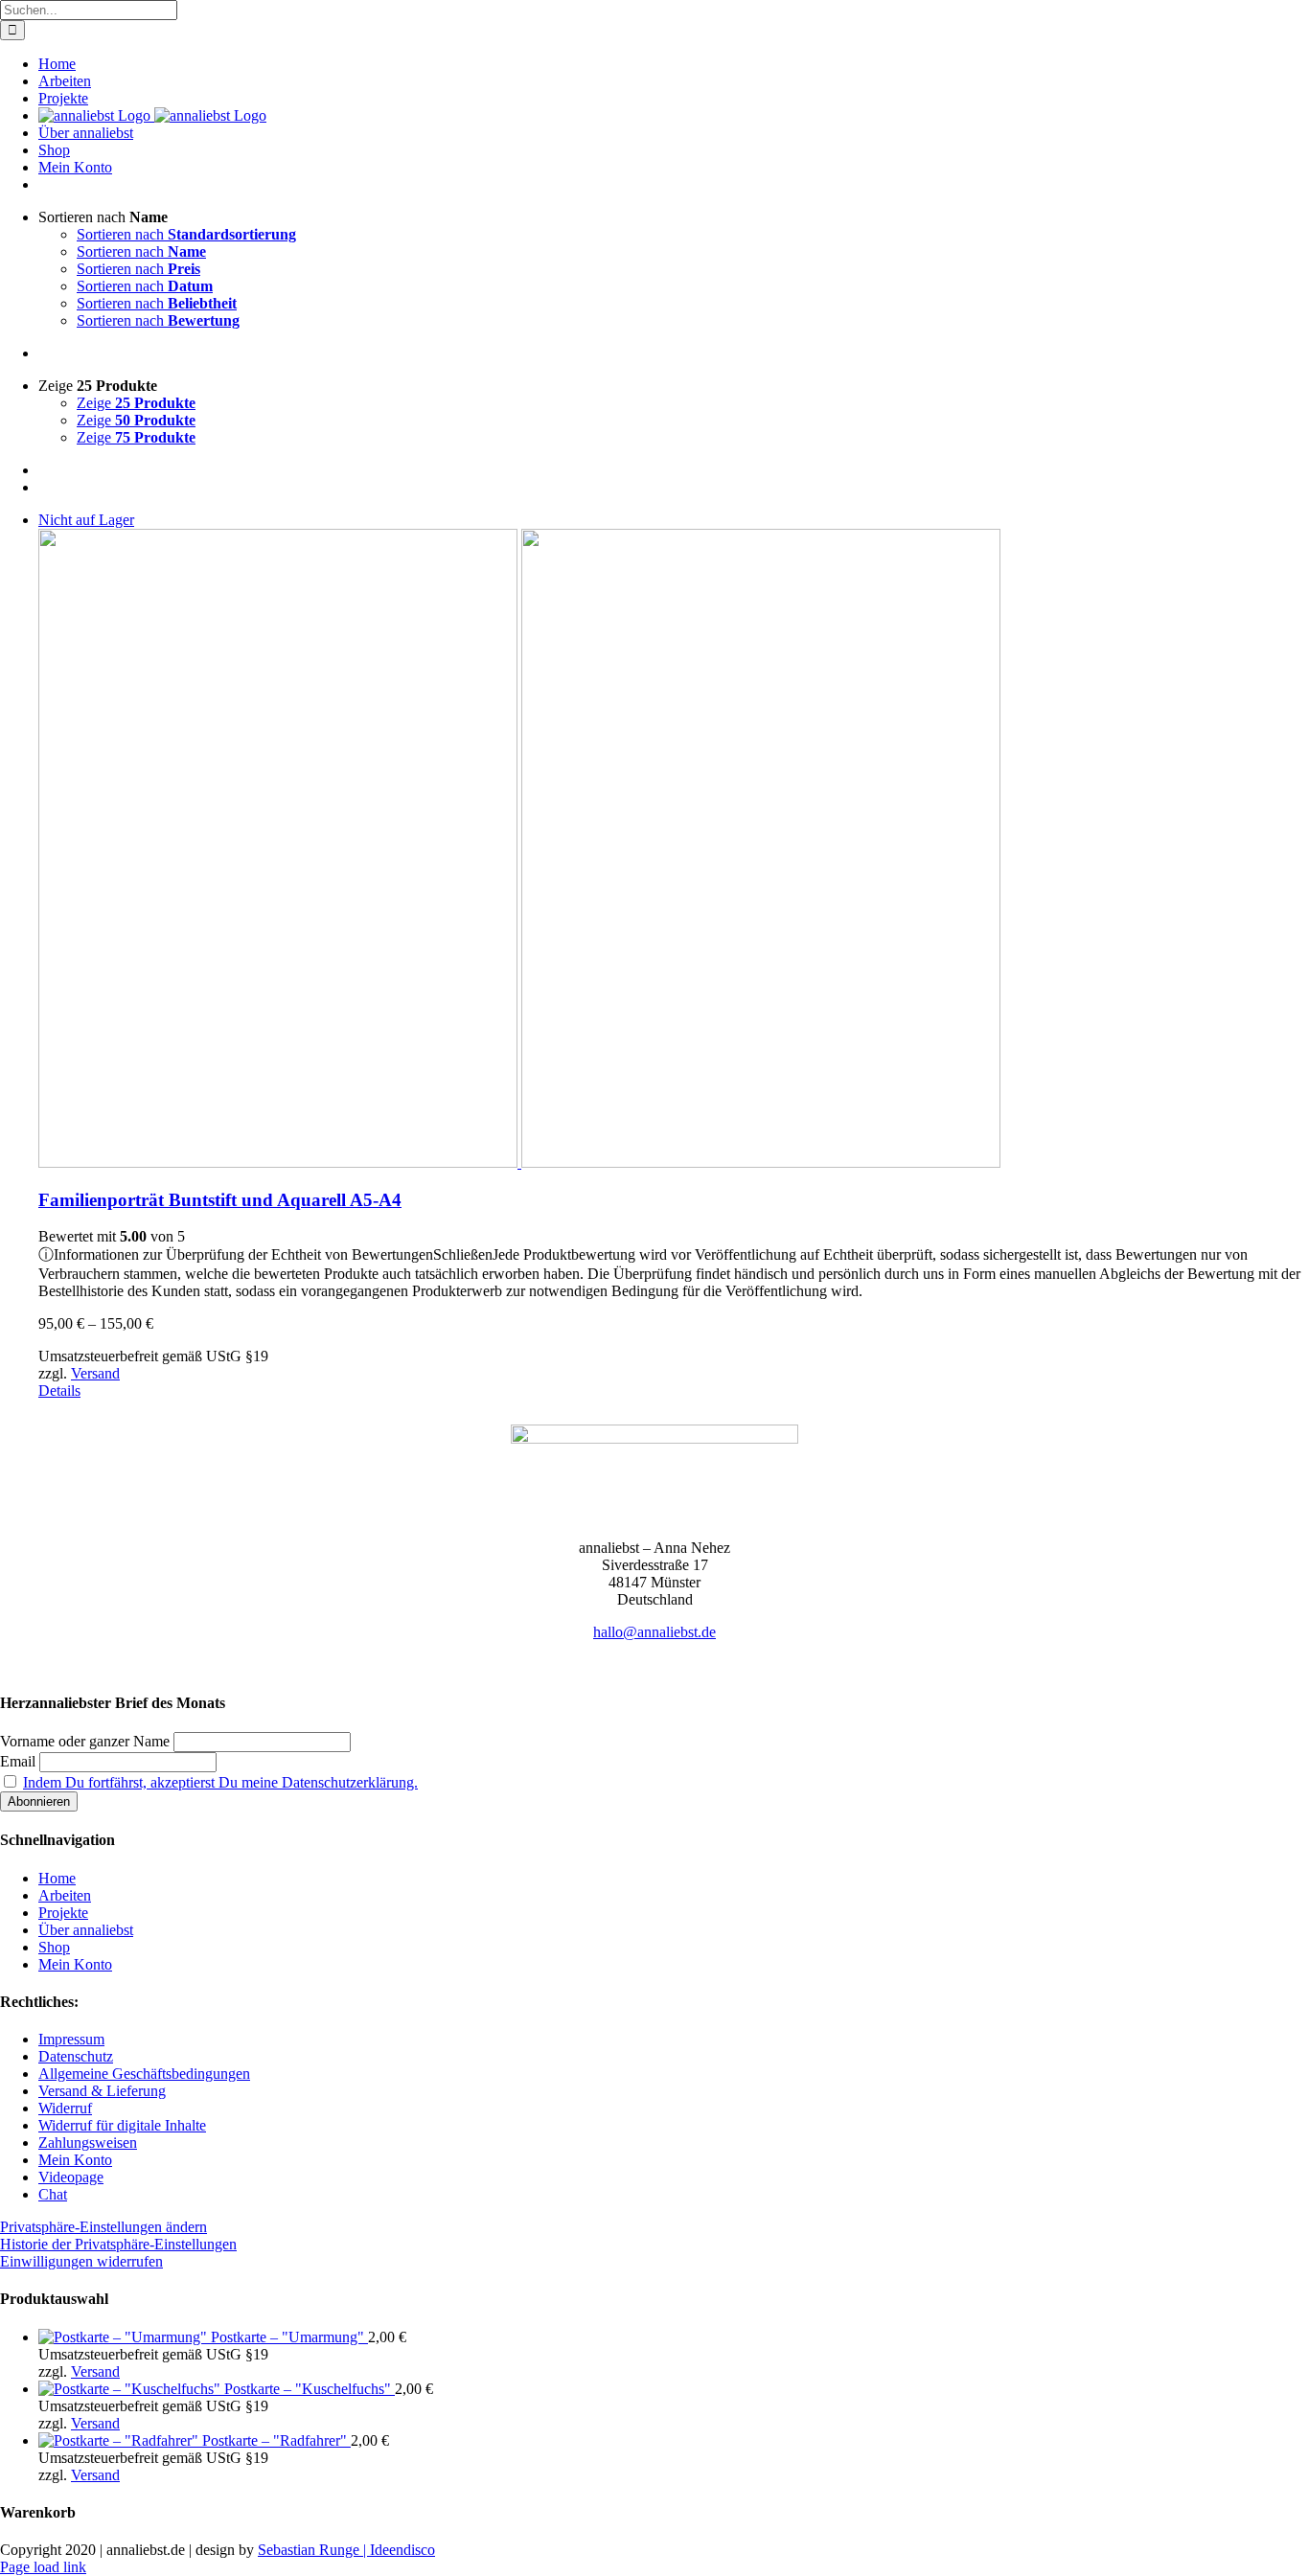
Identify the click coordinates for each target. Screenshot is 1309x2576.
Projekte (63, 1913)
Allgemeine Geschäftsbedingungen (144, 2074)
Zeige (136, 403)
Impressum (71, 2039)
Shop (54, 1947)
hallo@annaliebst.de (654, 1632)
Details (59, 1391)
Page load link (43, 2567)
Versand (95, 1373)
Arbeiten (65, 1895)
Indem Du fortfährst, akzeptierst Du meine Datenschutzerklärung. (220, 1782)
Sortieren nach (186, 234)
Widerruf (65, 2108)
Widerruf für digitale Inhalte (122, 2125)
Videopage (71, 2177)
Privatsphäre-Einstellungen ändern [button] (103, 2227)
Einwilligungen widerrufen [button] (81, 2261)
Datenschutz (76, 2056)
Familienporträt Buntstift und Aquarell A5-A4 (220, 1200)
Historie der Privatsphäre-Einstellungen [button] (118, 2244)
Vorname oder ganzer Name (85, 1741)
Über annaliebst (86, 1930)
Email (18, 1761)
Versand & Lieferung (102, 2091)
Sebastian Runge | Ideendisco (346, 2550)
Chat (53, 2194)
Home (57, 1878)
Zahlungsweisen (88, 2143)
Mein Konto (75, 1964)
